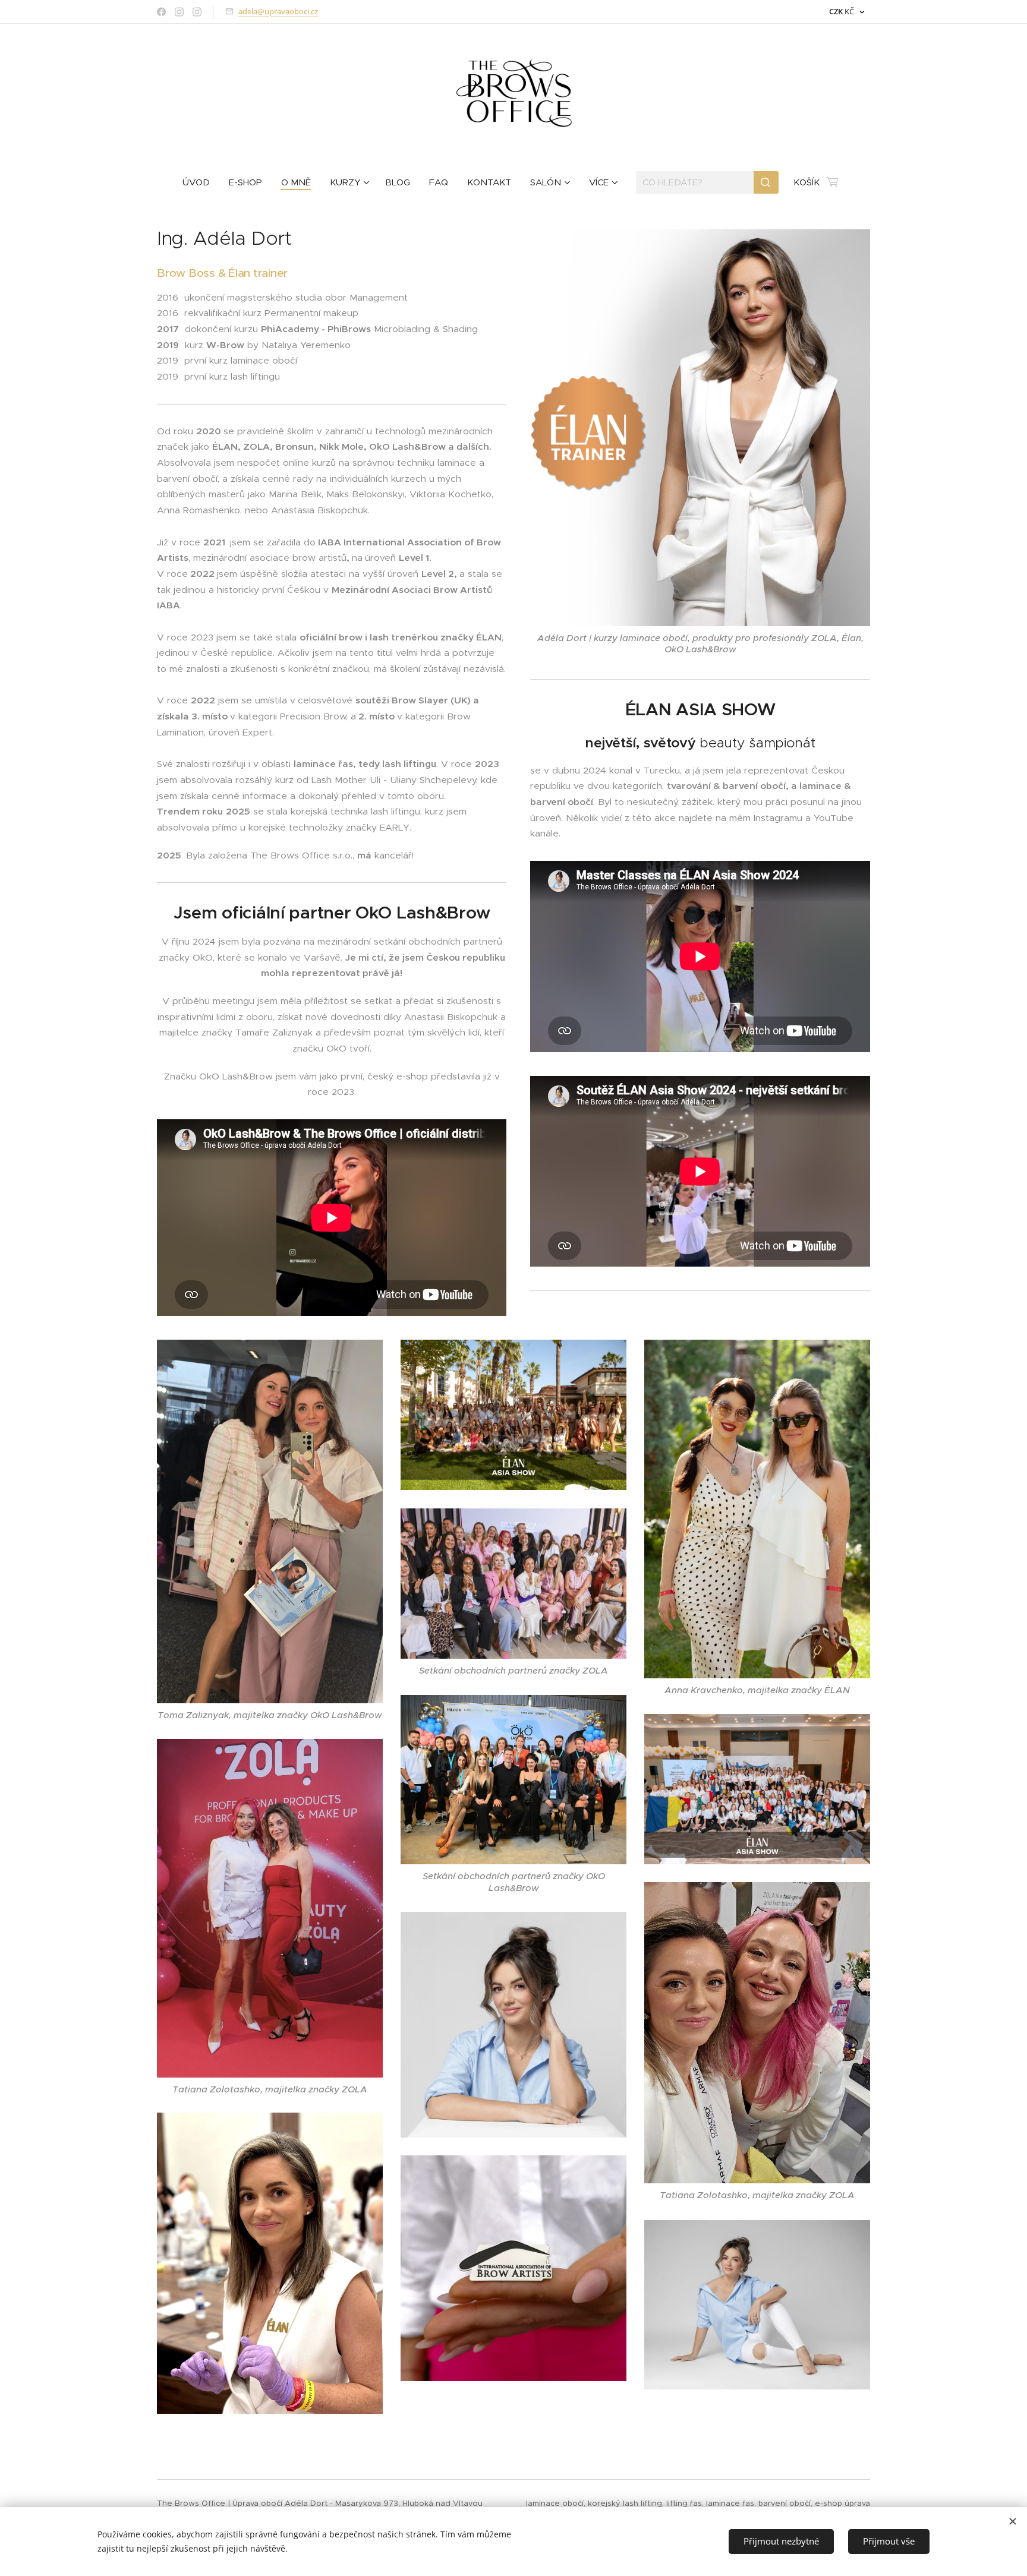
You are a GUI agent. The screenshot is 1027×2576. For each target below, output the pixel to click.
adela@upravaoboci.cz (278, 11)
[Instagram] (179, 12)
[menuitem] (201, 182)
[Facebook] (161, 12)
